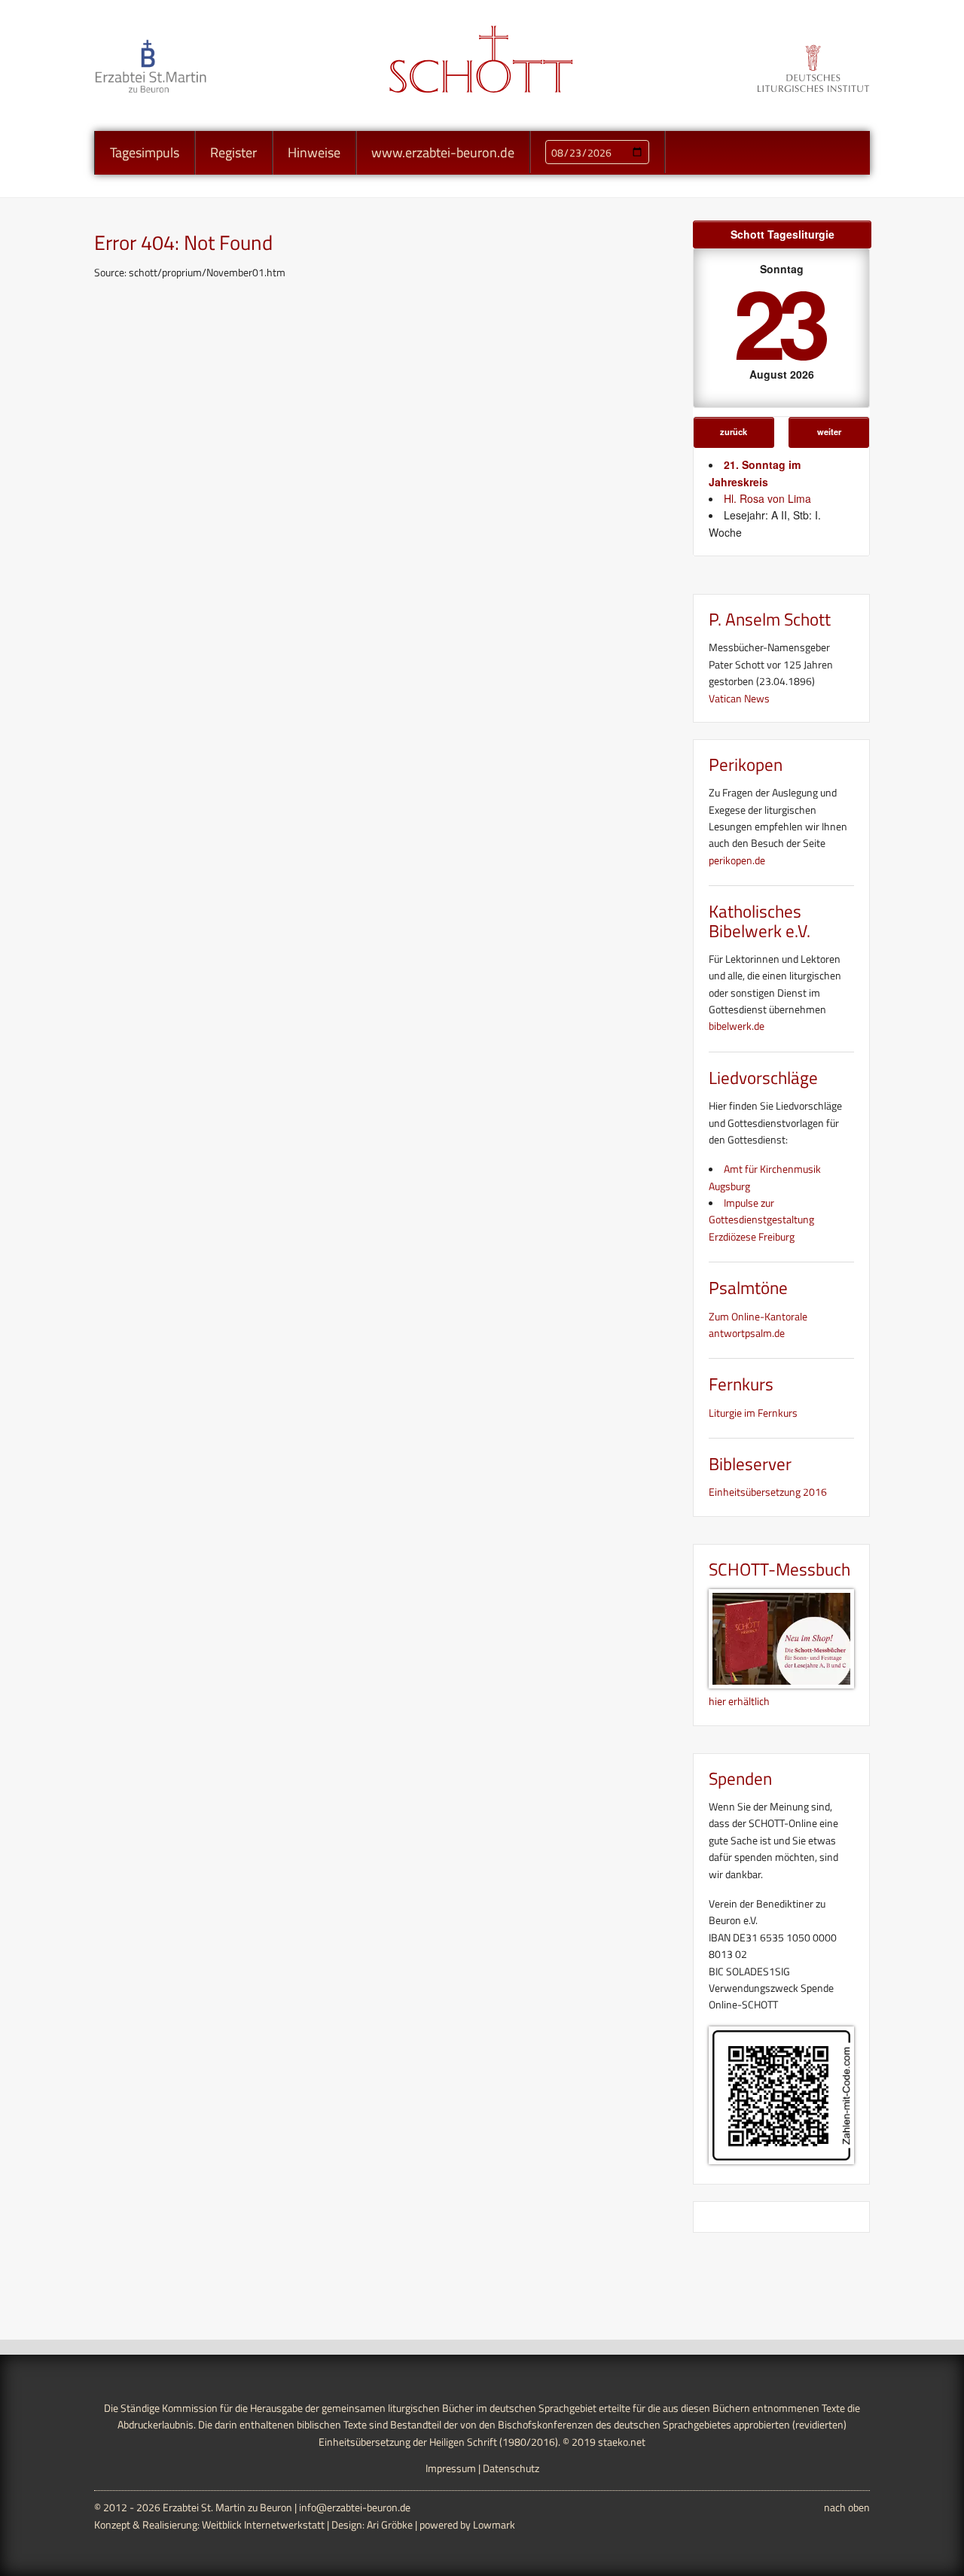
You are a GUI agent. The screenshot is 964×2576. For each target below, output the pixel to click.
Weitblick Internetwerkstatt (263, 2524)
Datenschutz (511, 2468)
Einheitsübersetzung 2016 (768, 1492)
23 (779, 321)
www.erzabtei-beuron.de (443, 152)
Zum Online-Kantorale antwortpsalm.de (758, 1325)
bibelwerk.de (737, 1026)
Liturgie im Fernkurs (753, 1413)
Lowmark (494, 2524)
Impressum (451, 2468)
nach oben (847, 2507)
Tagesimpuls (145, 152)
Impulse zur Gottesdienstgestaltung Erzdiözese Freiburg (761, 1219)
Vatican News (739, 698)
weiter (829, 431)
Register (233, 152)
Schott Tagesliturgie (782, 234)
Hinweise (314, 152)
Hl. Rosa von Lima (767, 498)
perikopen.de (737, 860)
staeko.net (622, 2442)
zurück (734, 431)
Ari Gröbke (390, 2524)
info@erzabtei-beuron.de (355, 2507)
